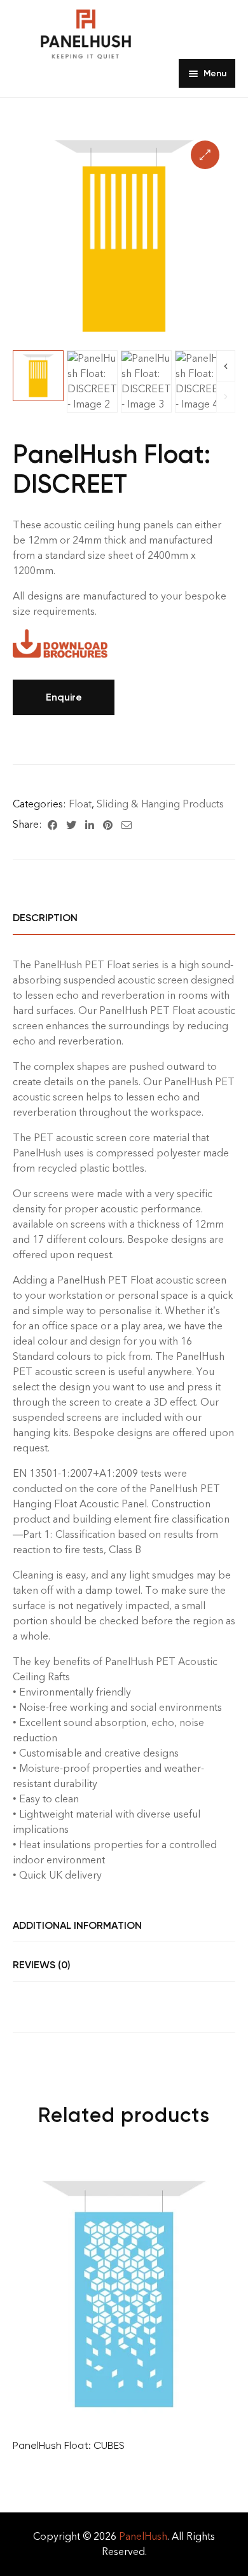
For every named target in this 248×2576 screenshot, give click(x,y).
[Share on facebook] (52, 825)
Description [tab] (45, 918)
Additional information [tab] (77, 1925)
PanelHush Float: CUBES (69, 2445)
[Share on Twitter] (71, 825)
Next (226, 366)
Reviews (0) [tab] (42, 1965)
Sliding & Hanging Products (160, 804)
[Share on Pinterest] (108, 825)
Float (80, 804)
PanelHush (143, 2536)
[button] (205, 155)
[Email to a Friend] (127, 825)
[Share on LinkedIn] (90, 825)
